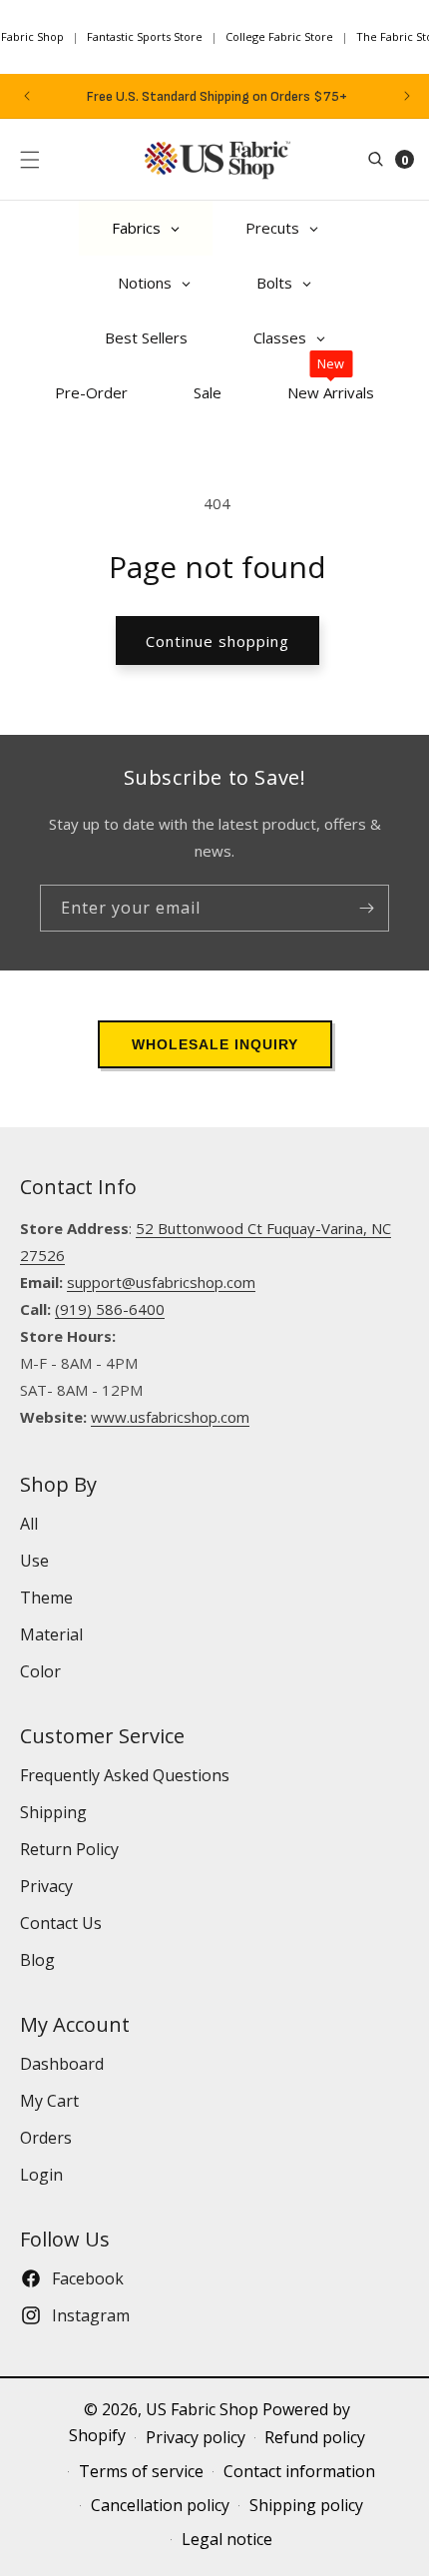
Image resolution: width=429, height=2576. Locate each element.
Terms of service (141, 2471)
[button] (30, 160)
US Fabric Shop (202, 2409)
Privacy (46, 1886)
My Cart (49, 2101)
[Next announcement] (407, 96)
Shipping (53, 1812)
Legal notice (227, 2539)
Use (34, 1561)
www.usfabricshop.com (170, 1417)
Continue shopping (217, 641)
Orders (46, 2138)
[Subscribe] (366, 908)
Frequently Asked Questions (125, 1775)
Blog (37, 1960)
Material (51, 1634)
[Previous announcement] (27, 96)
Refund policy (315, 2437)
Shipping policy (306, 2505)
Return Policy (69, 1849)
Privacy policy (196, 2437)
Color (40, 1671)
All (29, 1524)
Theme (46, 1598)
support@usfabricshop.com (161, 1282)
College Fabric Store (279, 36)
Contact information (299, 2471)
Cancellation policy (160, 2505)
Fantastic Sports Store (145, 36)
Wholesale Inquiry (215, 1044)
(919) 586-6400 (110, 1309)
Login (41, 2175)
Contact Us (61, 1923)
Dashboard (62, 2064)
